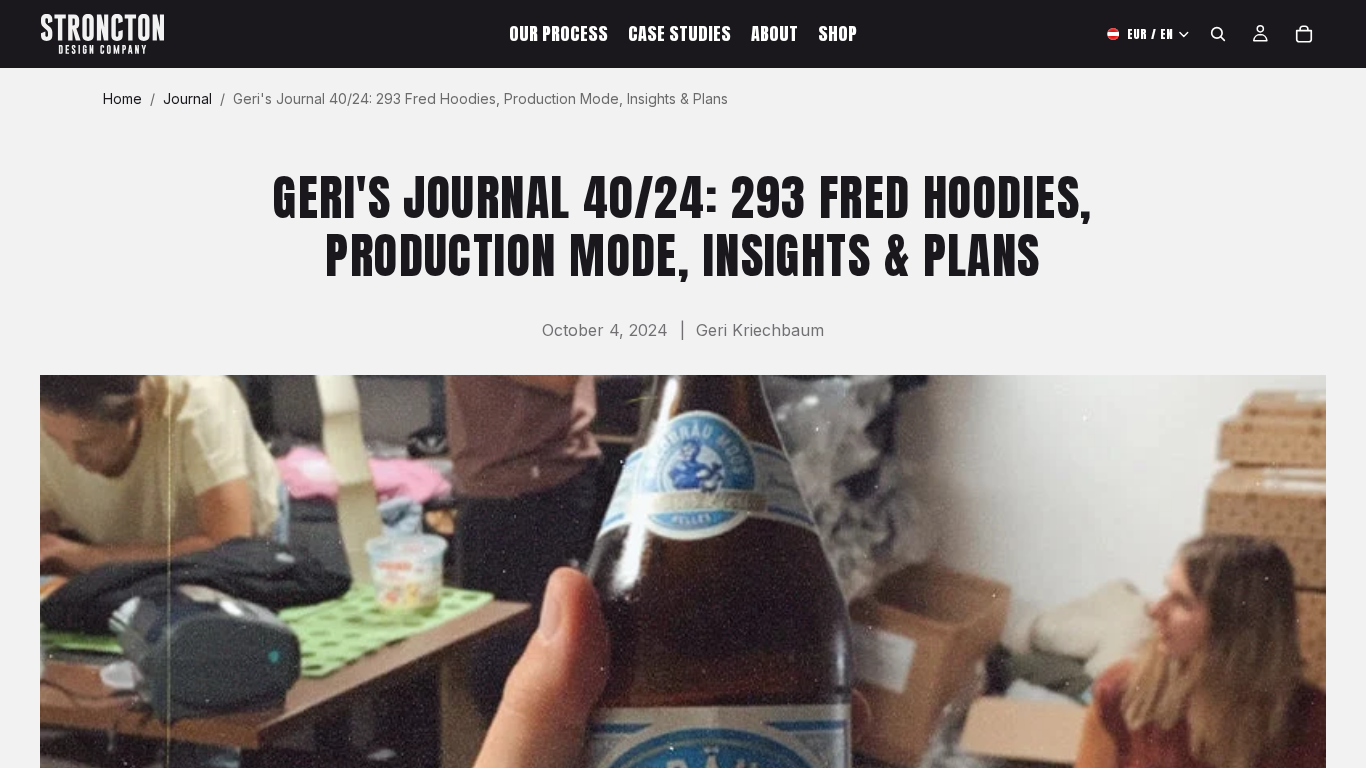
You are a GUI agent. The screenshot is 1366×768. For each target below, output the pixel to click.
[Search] (1218, 34)
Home (122, 98)
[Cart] (1304, 34)
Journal (187, 98)
